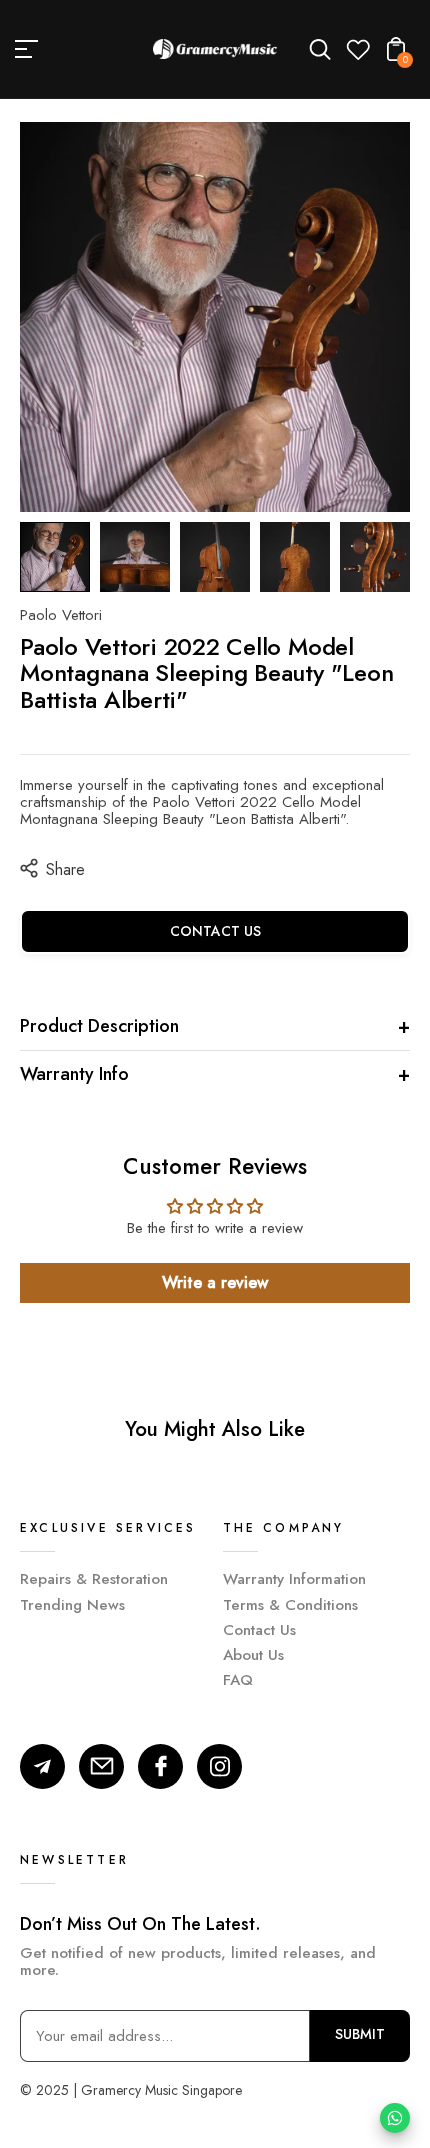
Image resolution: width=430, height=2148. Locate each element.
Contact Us (259, 1630)
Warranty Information (294, 1579)
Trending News (72, 1605)
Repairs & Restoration (94, 1579)
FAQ (238, 1680)
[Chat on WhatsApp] (395, 2118)
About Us (253, 1655)
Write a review (215, 1282)
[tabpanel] (60, 557)
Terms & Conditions (290, 1605)
